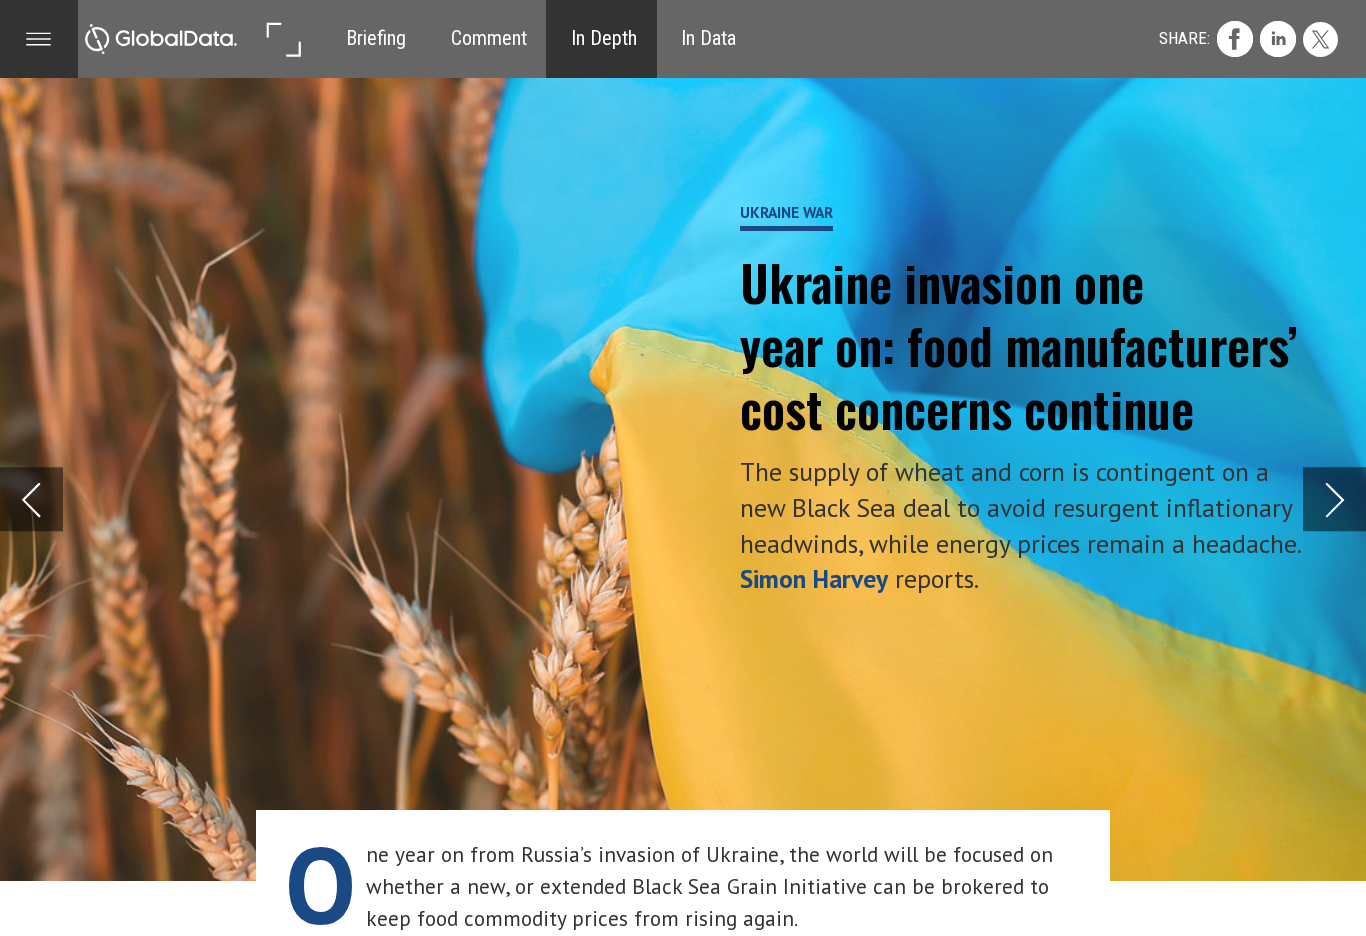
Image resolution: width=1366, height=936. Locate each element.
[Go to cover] (161, 39)
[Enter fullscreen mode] (283, 39)
